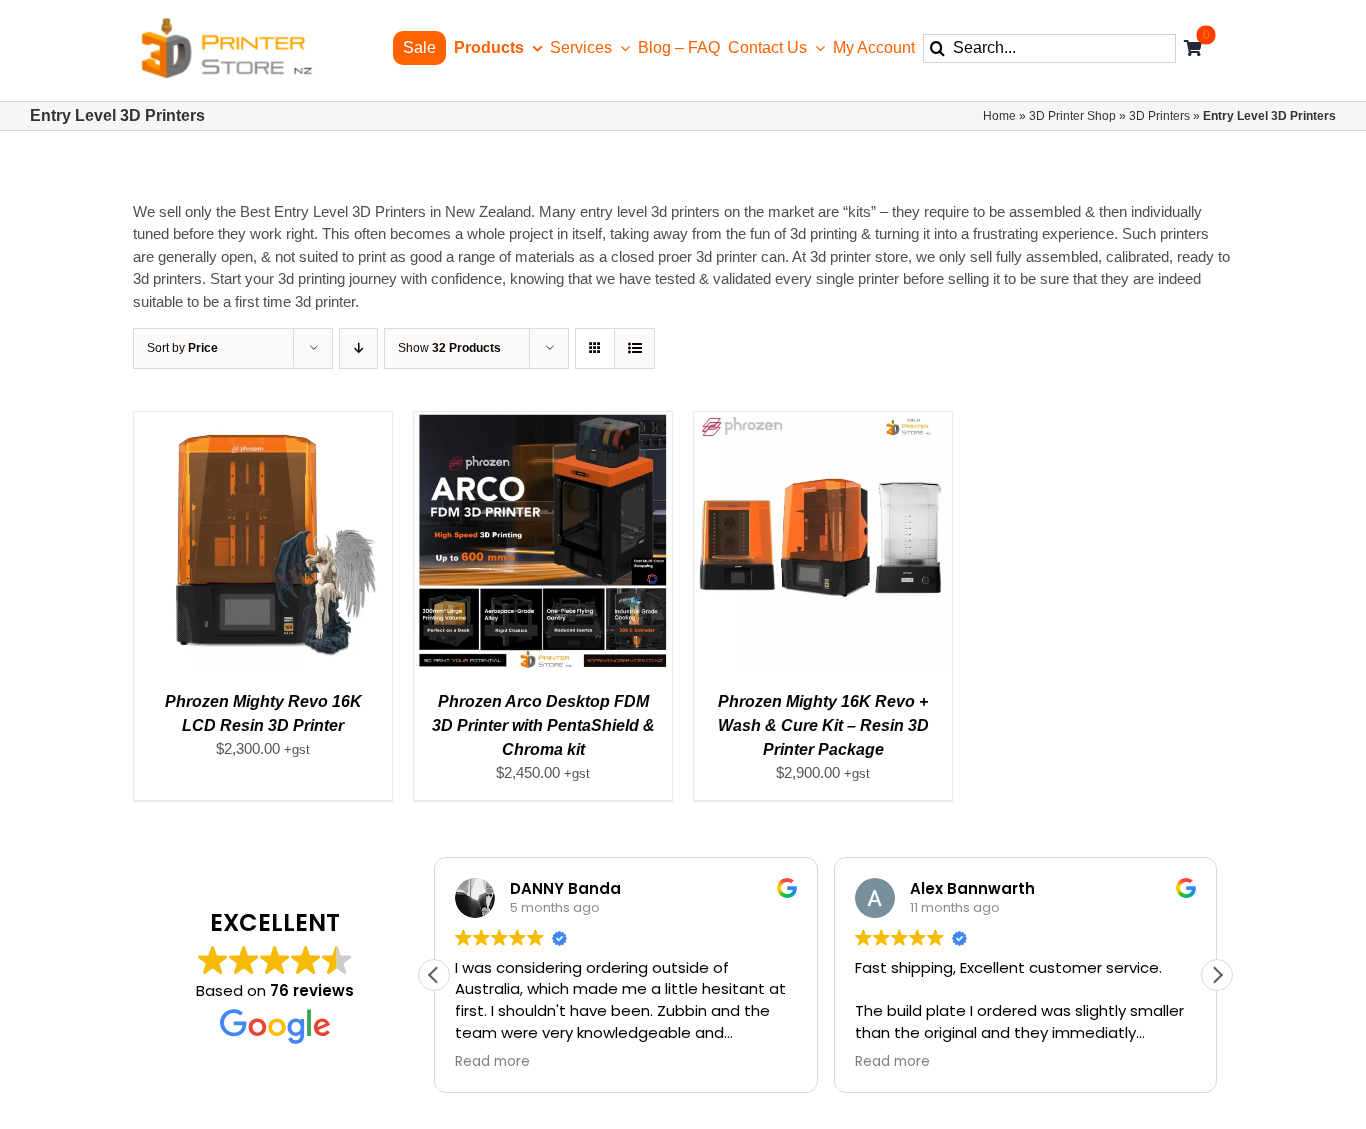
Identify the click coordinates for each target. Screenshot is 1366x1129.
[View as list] (634, 348)
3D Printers (1159, 116)
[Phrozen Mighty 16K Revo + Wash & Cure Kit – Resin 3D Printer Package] (823, 422)
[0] (1193, 48)
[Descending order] (358, 348)
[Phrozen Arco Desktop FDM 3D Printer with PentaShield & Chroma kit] (543, 422)
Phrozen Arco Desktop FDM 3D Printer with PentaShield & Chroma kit (543, 725)
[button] (1217, 975)
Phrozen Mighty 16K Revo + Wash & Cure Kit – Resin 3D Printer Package (823, 725)
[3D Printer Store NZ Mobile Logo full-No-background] (225, 23)
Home (999, 116)
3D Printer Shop (1072, 116)
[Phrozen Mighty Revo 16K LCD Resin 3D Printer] (263, 422)
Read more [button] (492, 1062)
